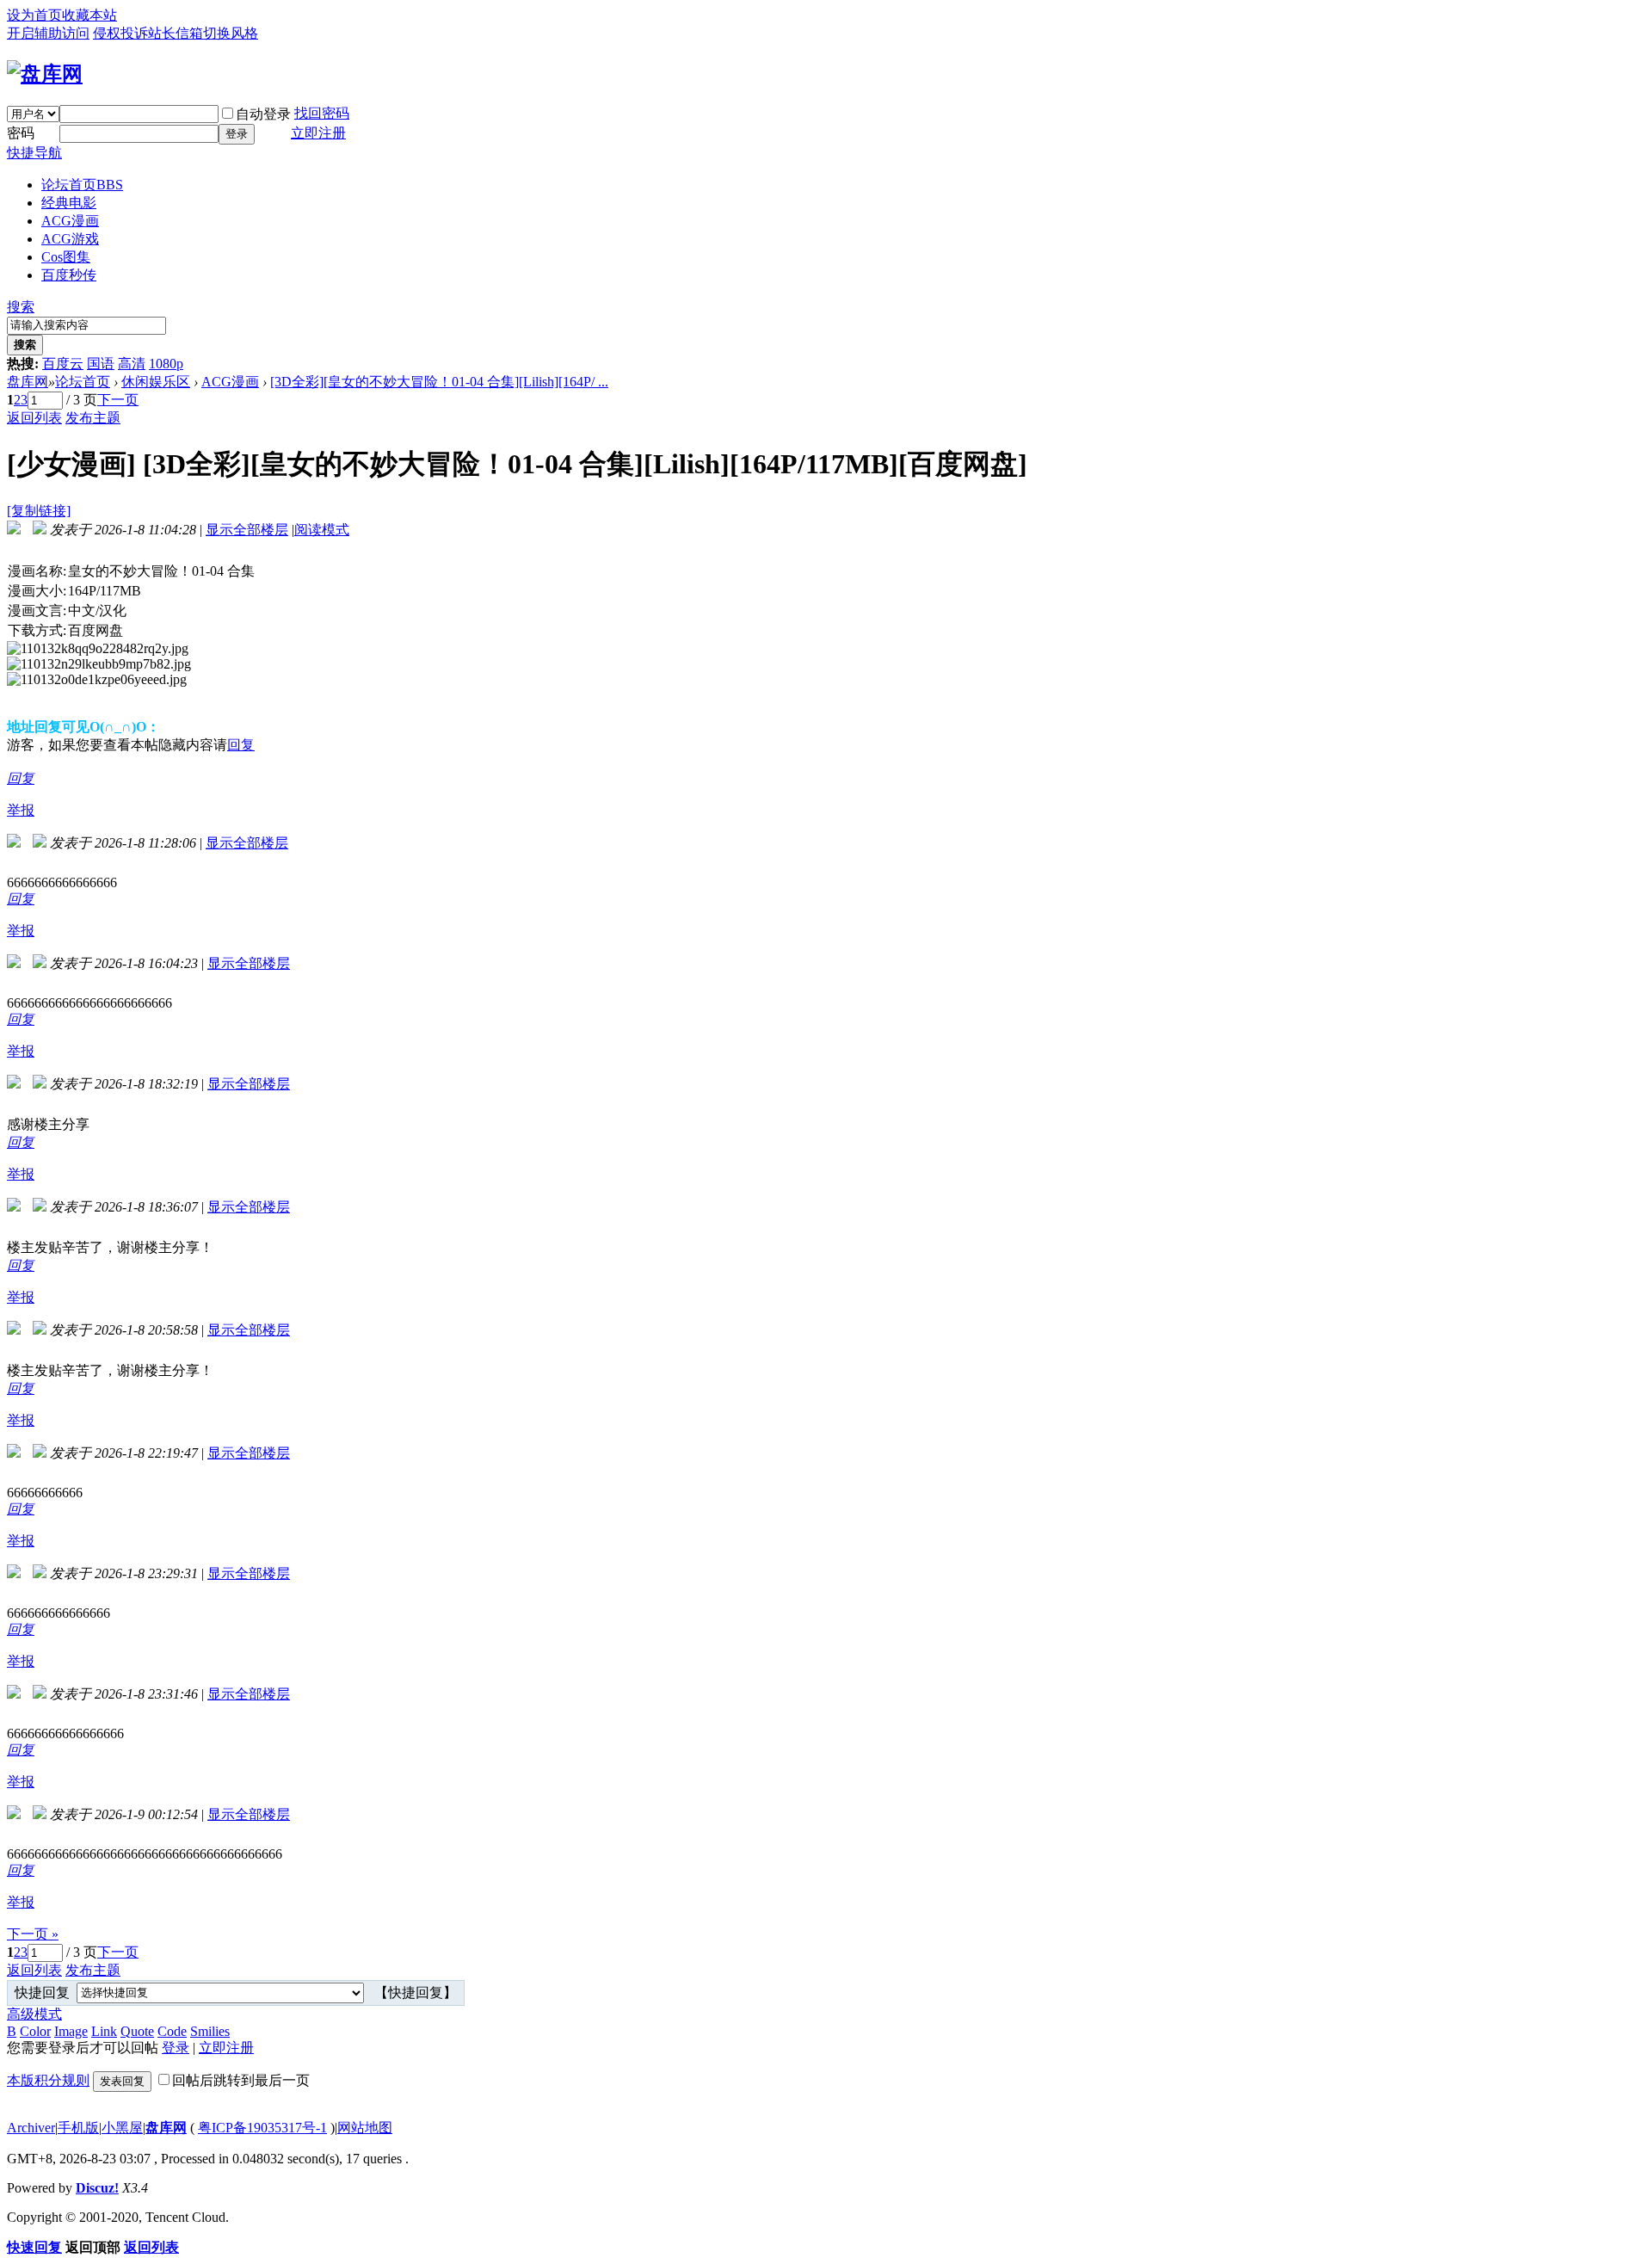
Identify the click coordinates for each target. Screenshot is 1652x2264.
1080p (166, 364)
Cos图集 (66, 257)
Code (172, 2031)
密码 (21, 133)
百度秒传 (69, 275)
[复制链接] (39, 511)
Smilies (210, 2031)
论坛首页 (82, 185)
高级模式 (34, 2014)
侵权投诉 (120, 33)
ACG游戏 (70, 239)
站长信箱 (176, 33)
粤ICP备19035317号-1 (262, 2128)
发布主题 (93, 418)
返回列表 (34, 418)
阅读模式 (322, 530)
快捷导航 (34, 153)
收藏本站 (89, 15)
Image (71, 2031)
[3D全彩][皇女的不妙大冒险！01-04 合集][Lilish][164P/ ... (439, 382)
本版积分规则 (48, 2080)
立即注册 (318, 133)
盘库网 (28, 382)
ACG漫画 (70, 221)
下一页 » (33, 1934)
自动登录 (263, 114)
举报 (21, 810)
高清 (132, 364)
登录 (237, 134)
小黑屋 (122, 2128)
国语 (101, 364)
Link (104, 2031)
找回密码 (322, 113)
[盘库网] (45, 74)
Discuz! (97, 2188)
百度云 (63, 364)
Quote (137, 2031)
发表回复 (122, 2081)
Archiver (31, 2128)
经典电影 (69, 203)
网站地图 (365, 2128)
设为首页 (34, 15)
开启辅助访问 (48, 33)
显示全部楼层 (247, 530)
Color (35, 2031)
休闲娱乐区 (156, 382)
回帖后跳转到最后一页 (241, 2080)
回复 (241, 745)
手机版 (78, 2128)
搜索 (21, 307)
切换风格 (231, 33)
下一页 (118, 400)
